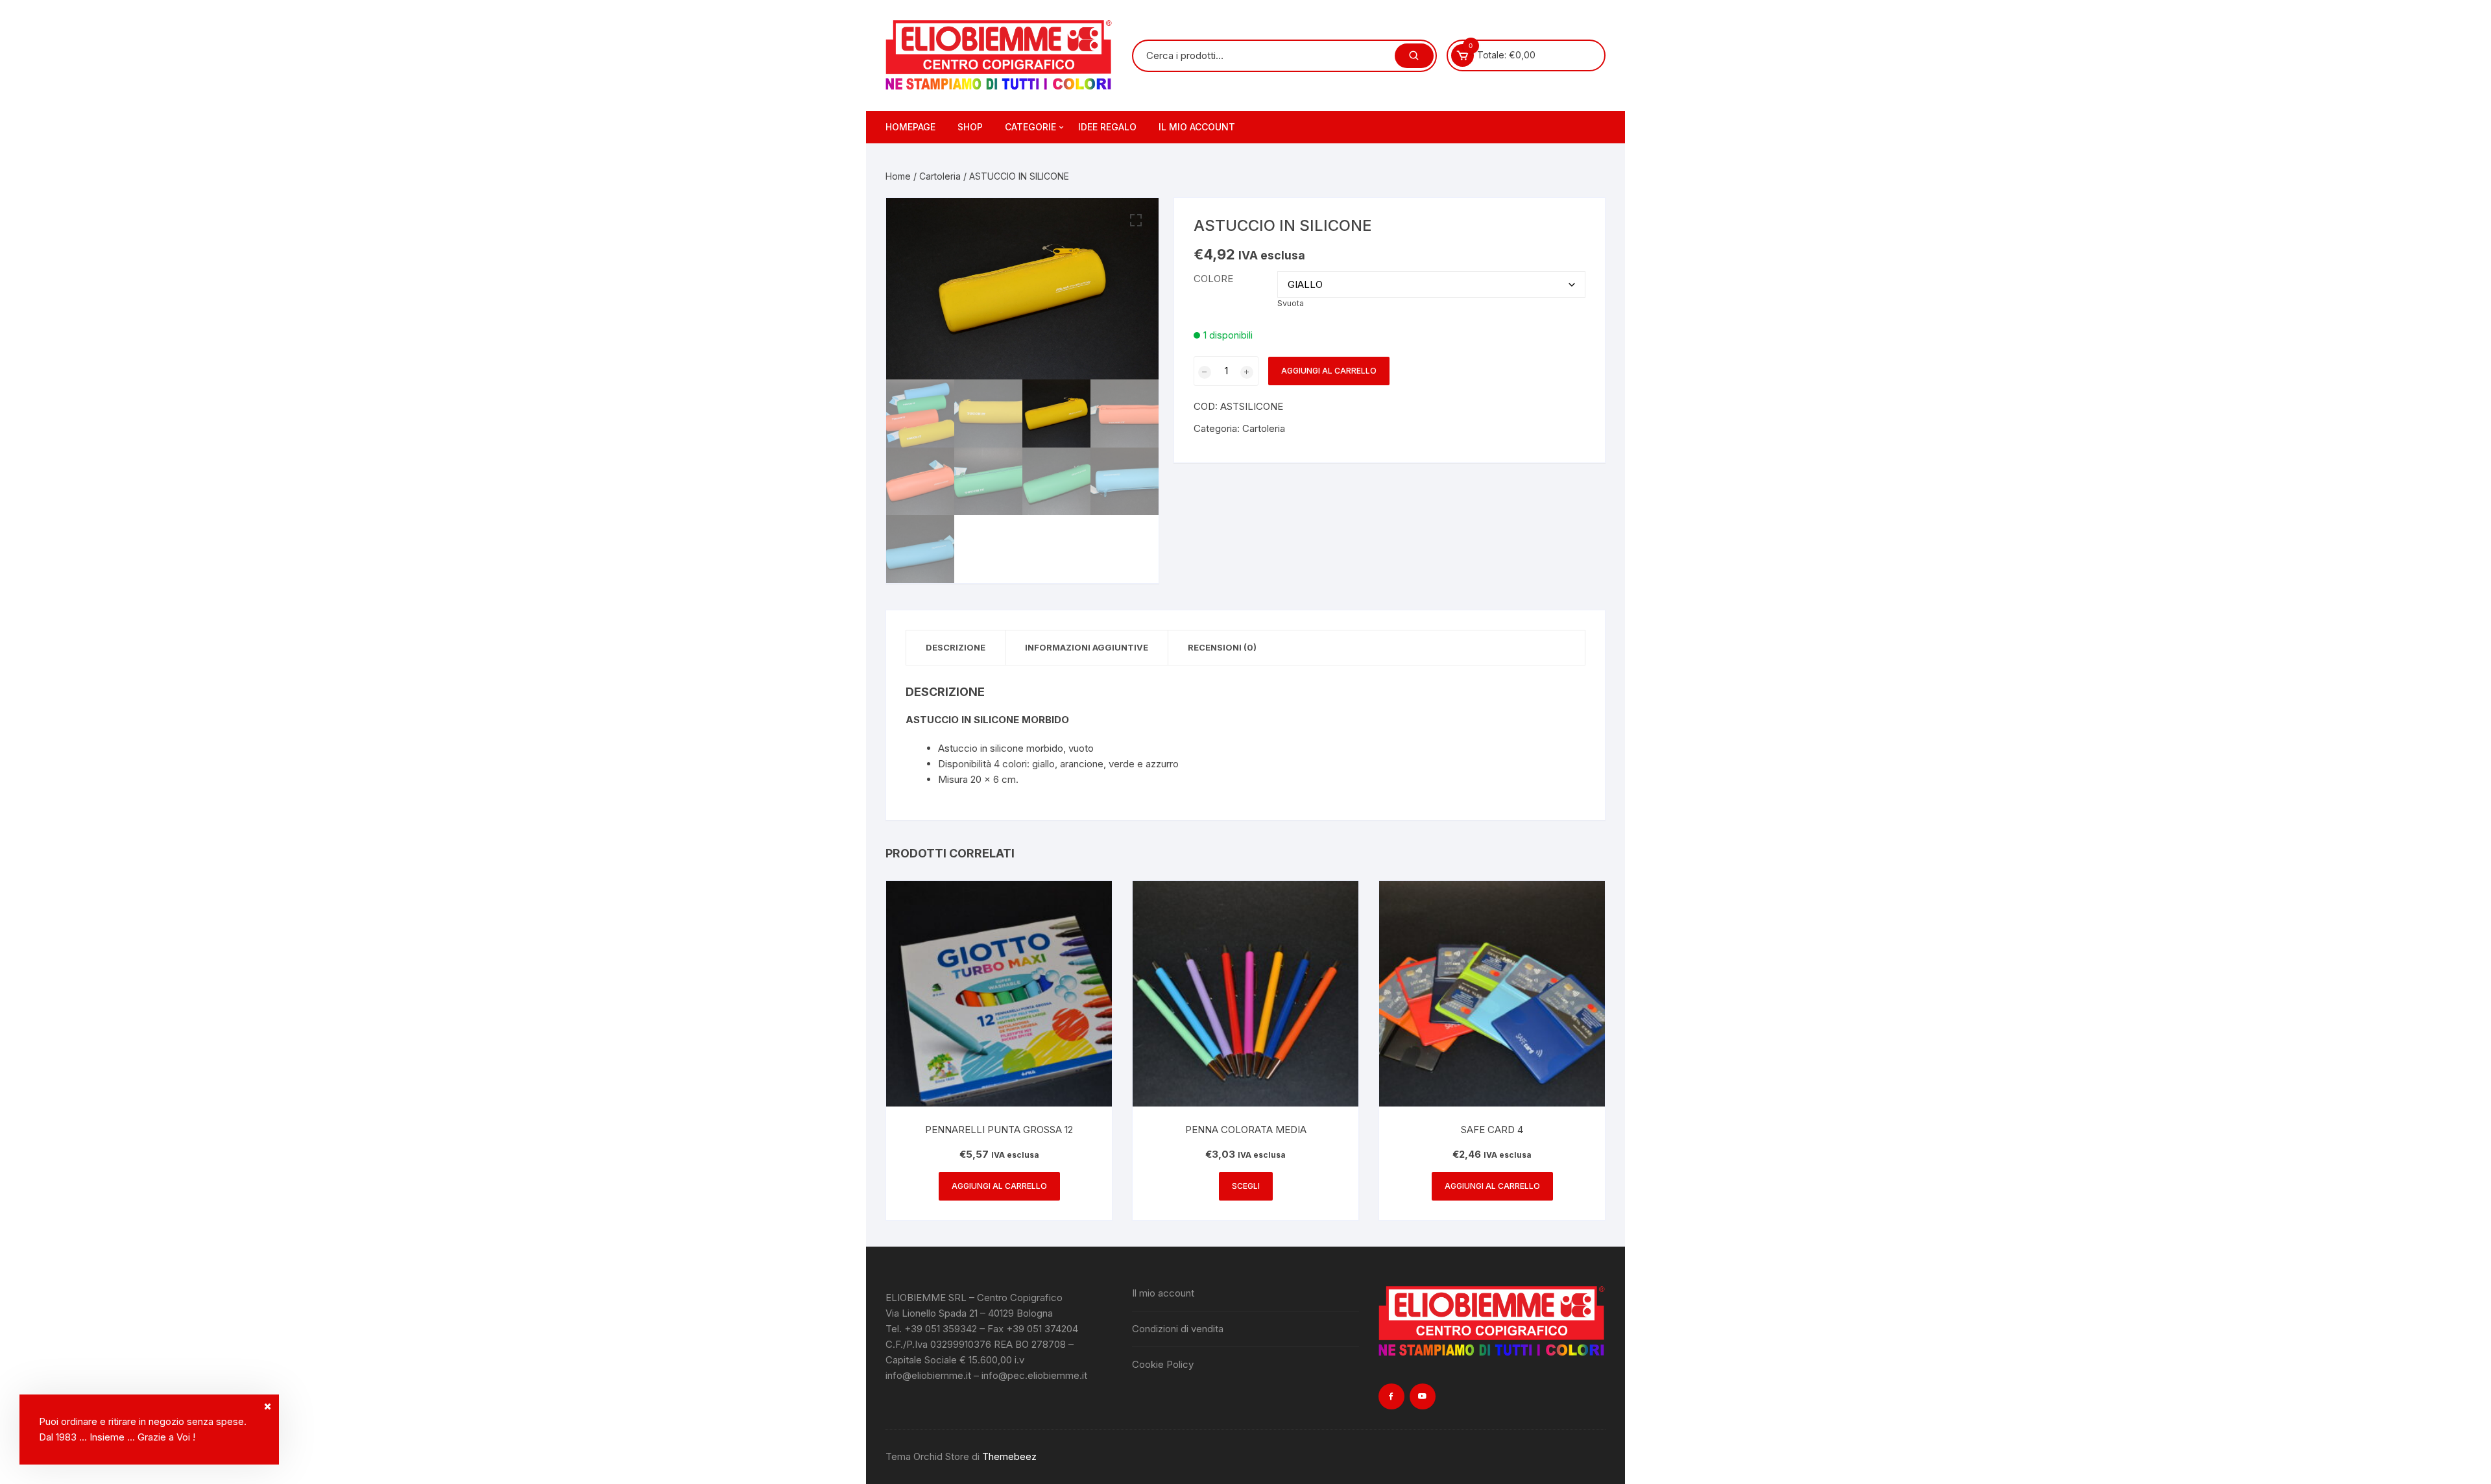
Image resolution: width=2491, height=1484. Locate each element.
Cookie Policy (1163, 1364)
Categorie (1030, 127)
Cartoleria (940, 176)
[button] (1136, 221)
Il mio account (1197, 127)
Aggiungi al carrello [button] (999, 1186)
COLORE (1213, 279)
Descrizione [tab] (956, 647)
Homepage (910, 127)
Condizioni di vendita (1178, 1329)
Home (898, 176)
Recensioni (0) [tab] (1222, 647)
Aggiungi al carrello (1329, 371)
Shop (970, 127)
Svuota (1291, 303)
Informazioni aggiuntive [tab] (1087, 647)
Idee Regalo (1107, 127)
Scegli (1246, 1186)
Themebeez (1009, 1456)
